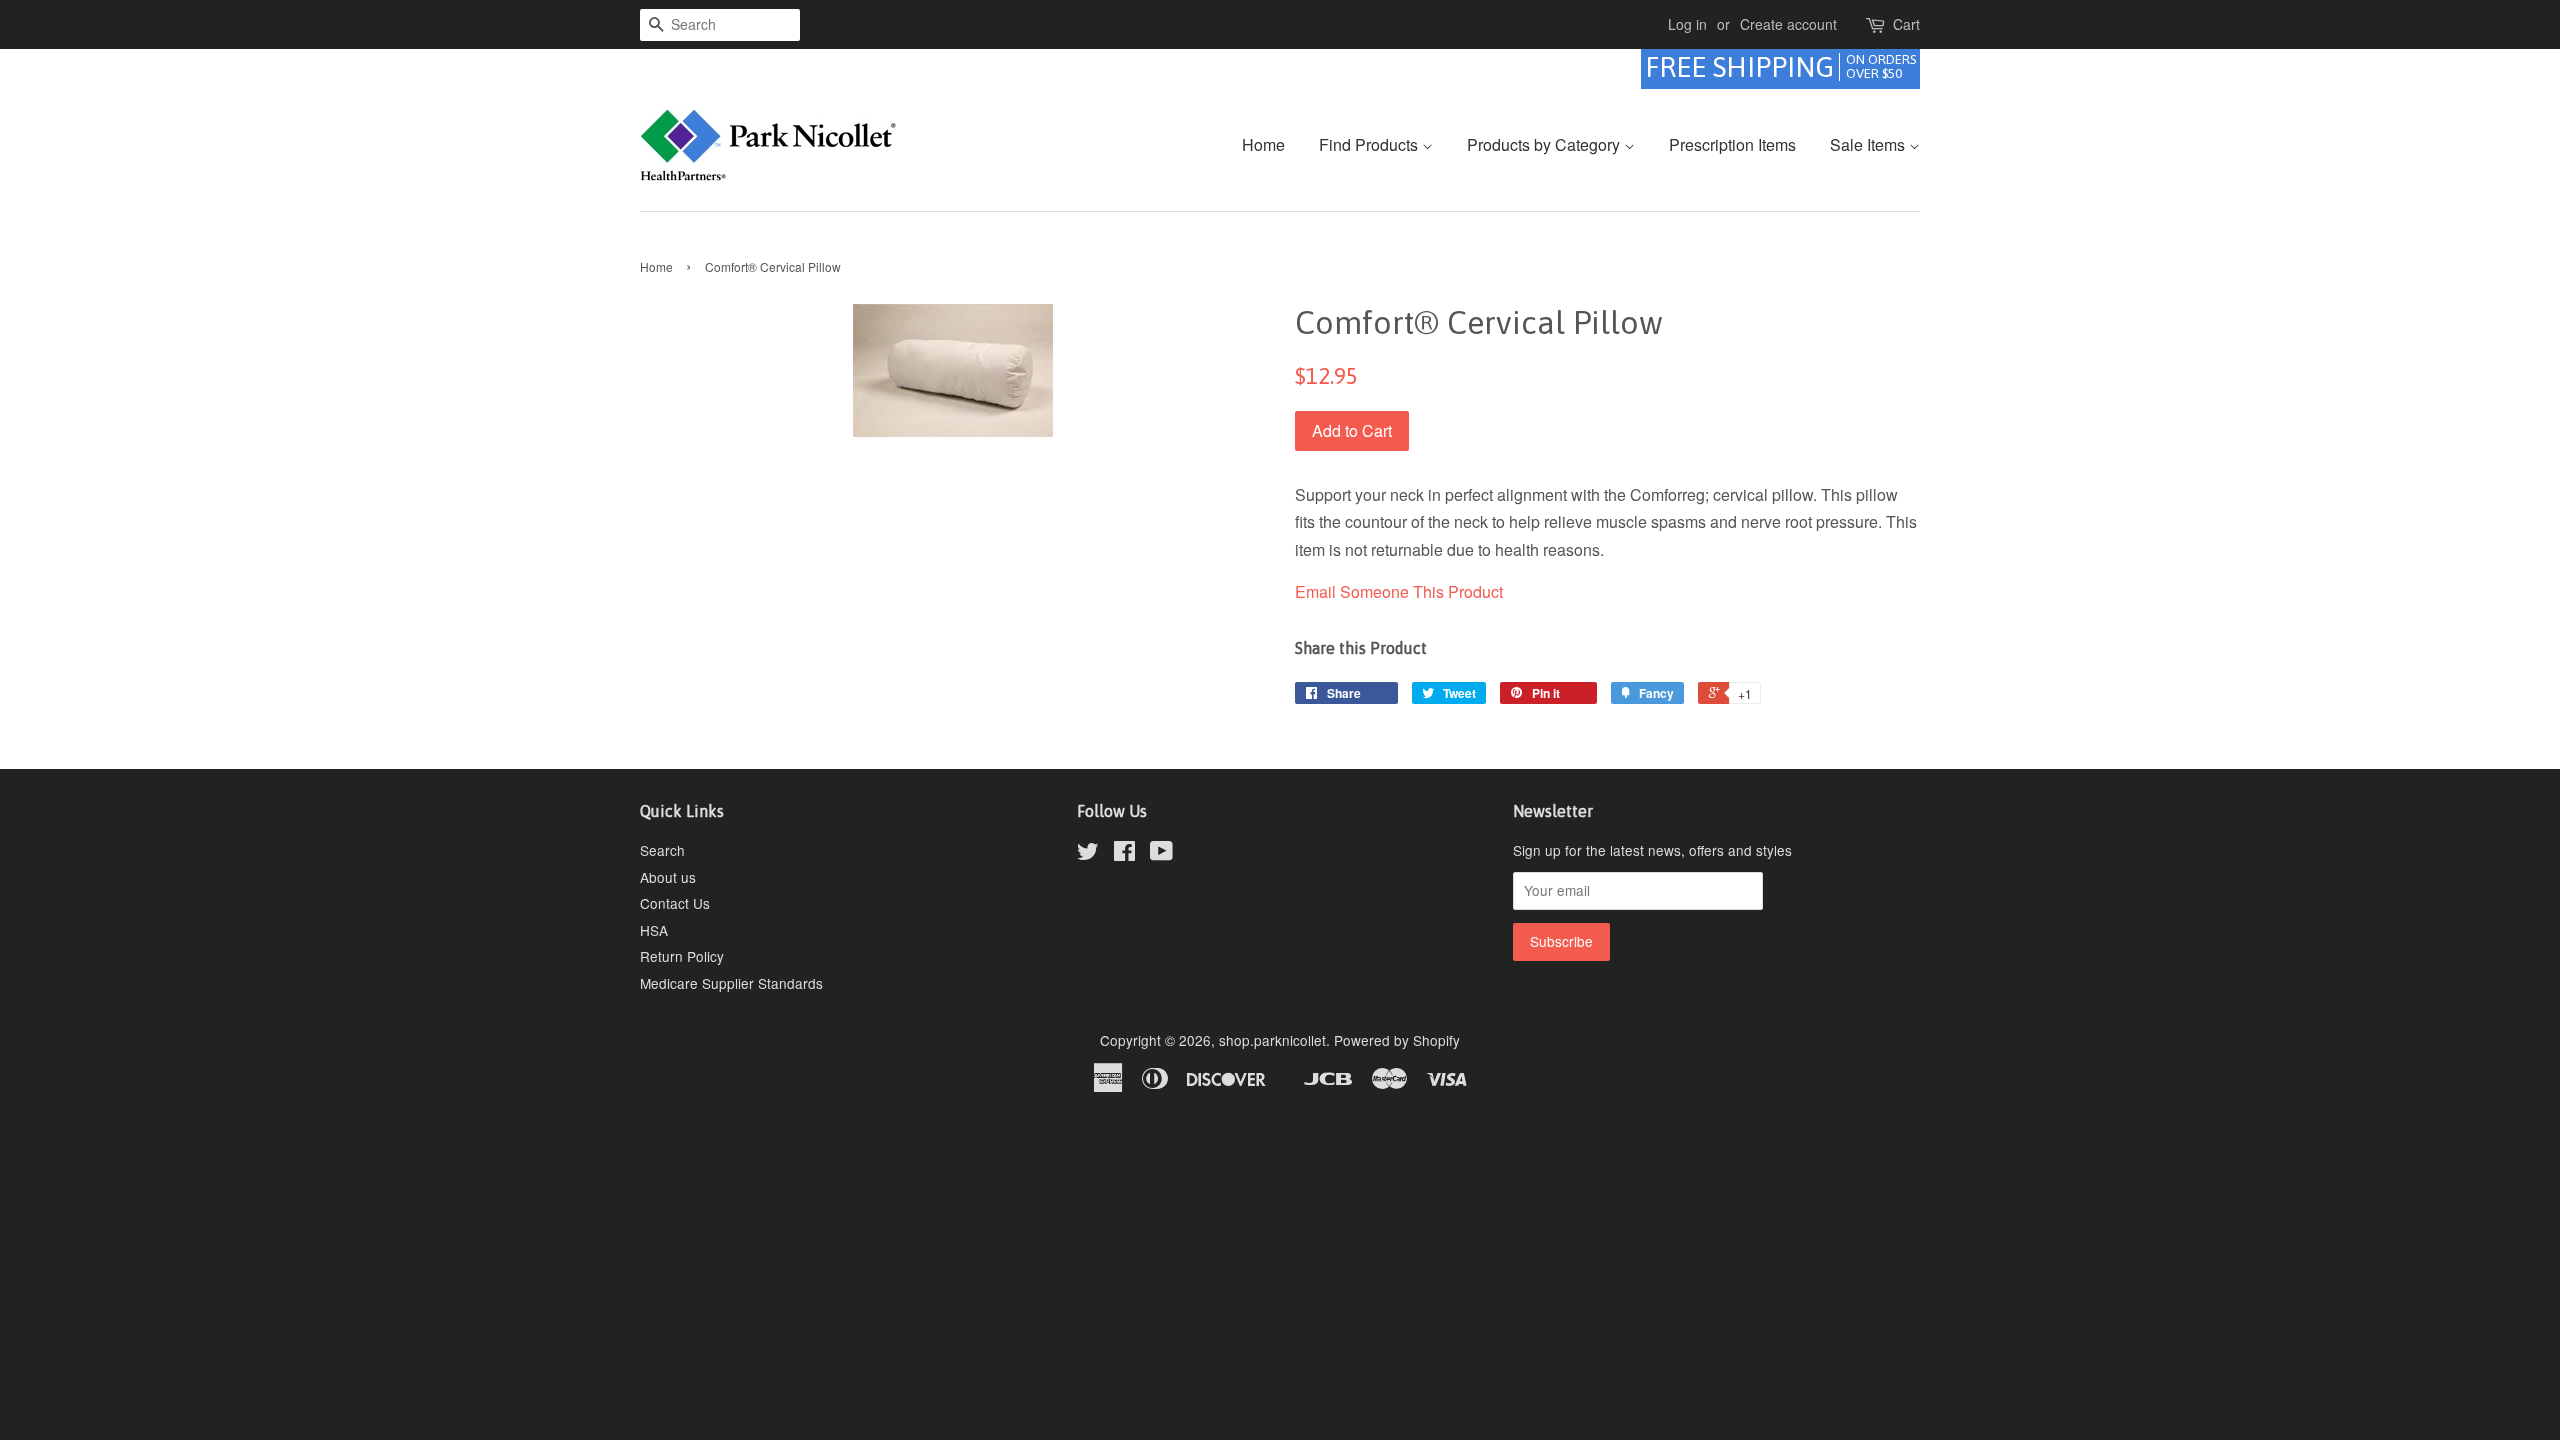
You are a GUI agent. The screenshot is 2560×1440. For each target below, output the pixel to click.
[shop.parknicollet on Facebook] (1124, 854)
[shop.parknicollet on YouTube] (1161, 854)
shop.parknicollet (1272, 1040)
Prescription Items (1732, 144)
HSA (654, 930)
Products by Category (1545, 144)
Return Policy (682, 956)
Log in (1687, 24)
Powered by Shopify (1397, 1040)
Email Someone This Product (1399, 591)
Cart (1906, 24)
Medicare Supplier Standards (731, 983)
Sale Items (1869, 144)
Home (1263, 144)
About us (668, 877)
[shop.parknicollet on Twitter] (1088, 854)
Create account (1788, 24)
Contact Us (675, 903)
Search (662, 850)
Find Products (1370, 144)
